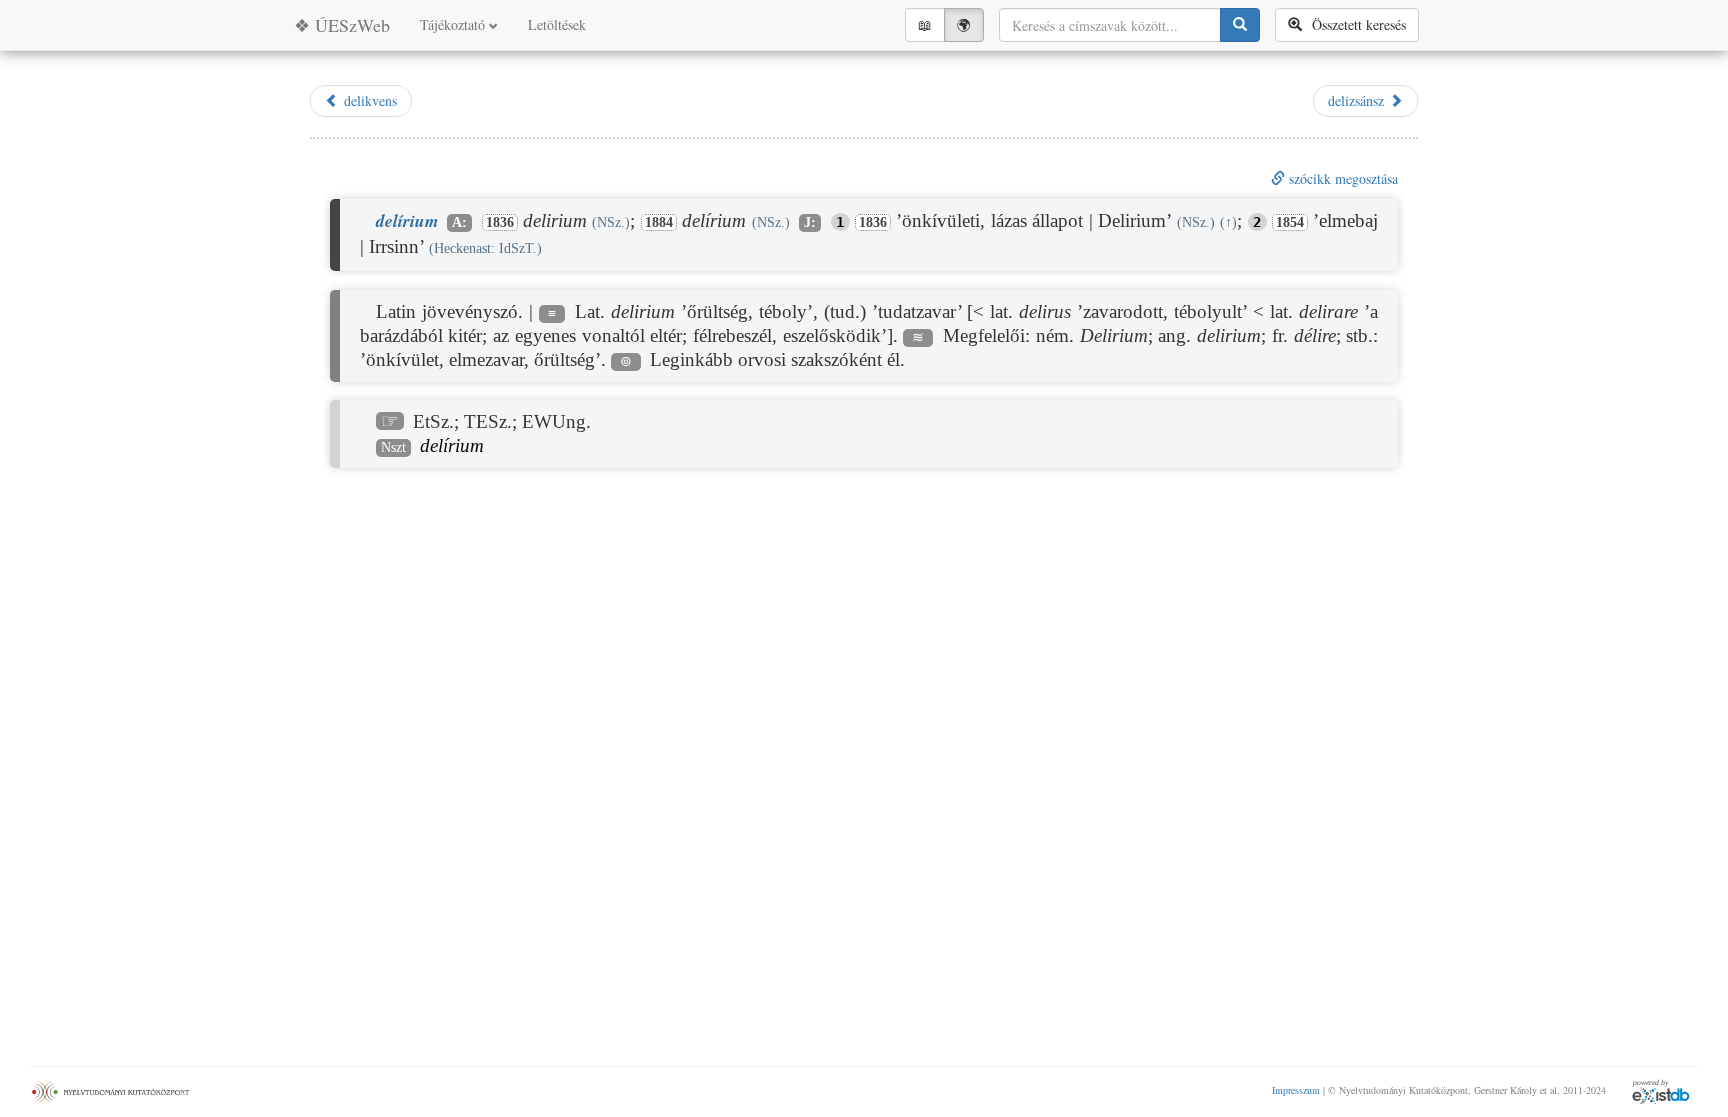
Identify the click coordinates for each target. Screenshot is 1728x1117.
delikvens (368, 100)
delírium (452, 445)
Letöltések (557, 24)
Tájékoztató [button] (454, 24)
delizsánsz (1358, 100)
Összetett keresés (1354, 24)
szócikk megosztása (1341, 178)
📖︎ (925, 24)
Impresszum (1296, 1090)
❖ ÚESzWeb (342, 25)
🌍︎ (964, 24)
